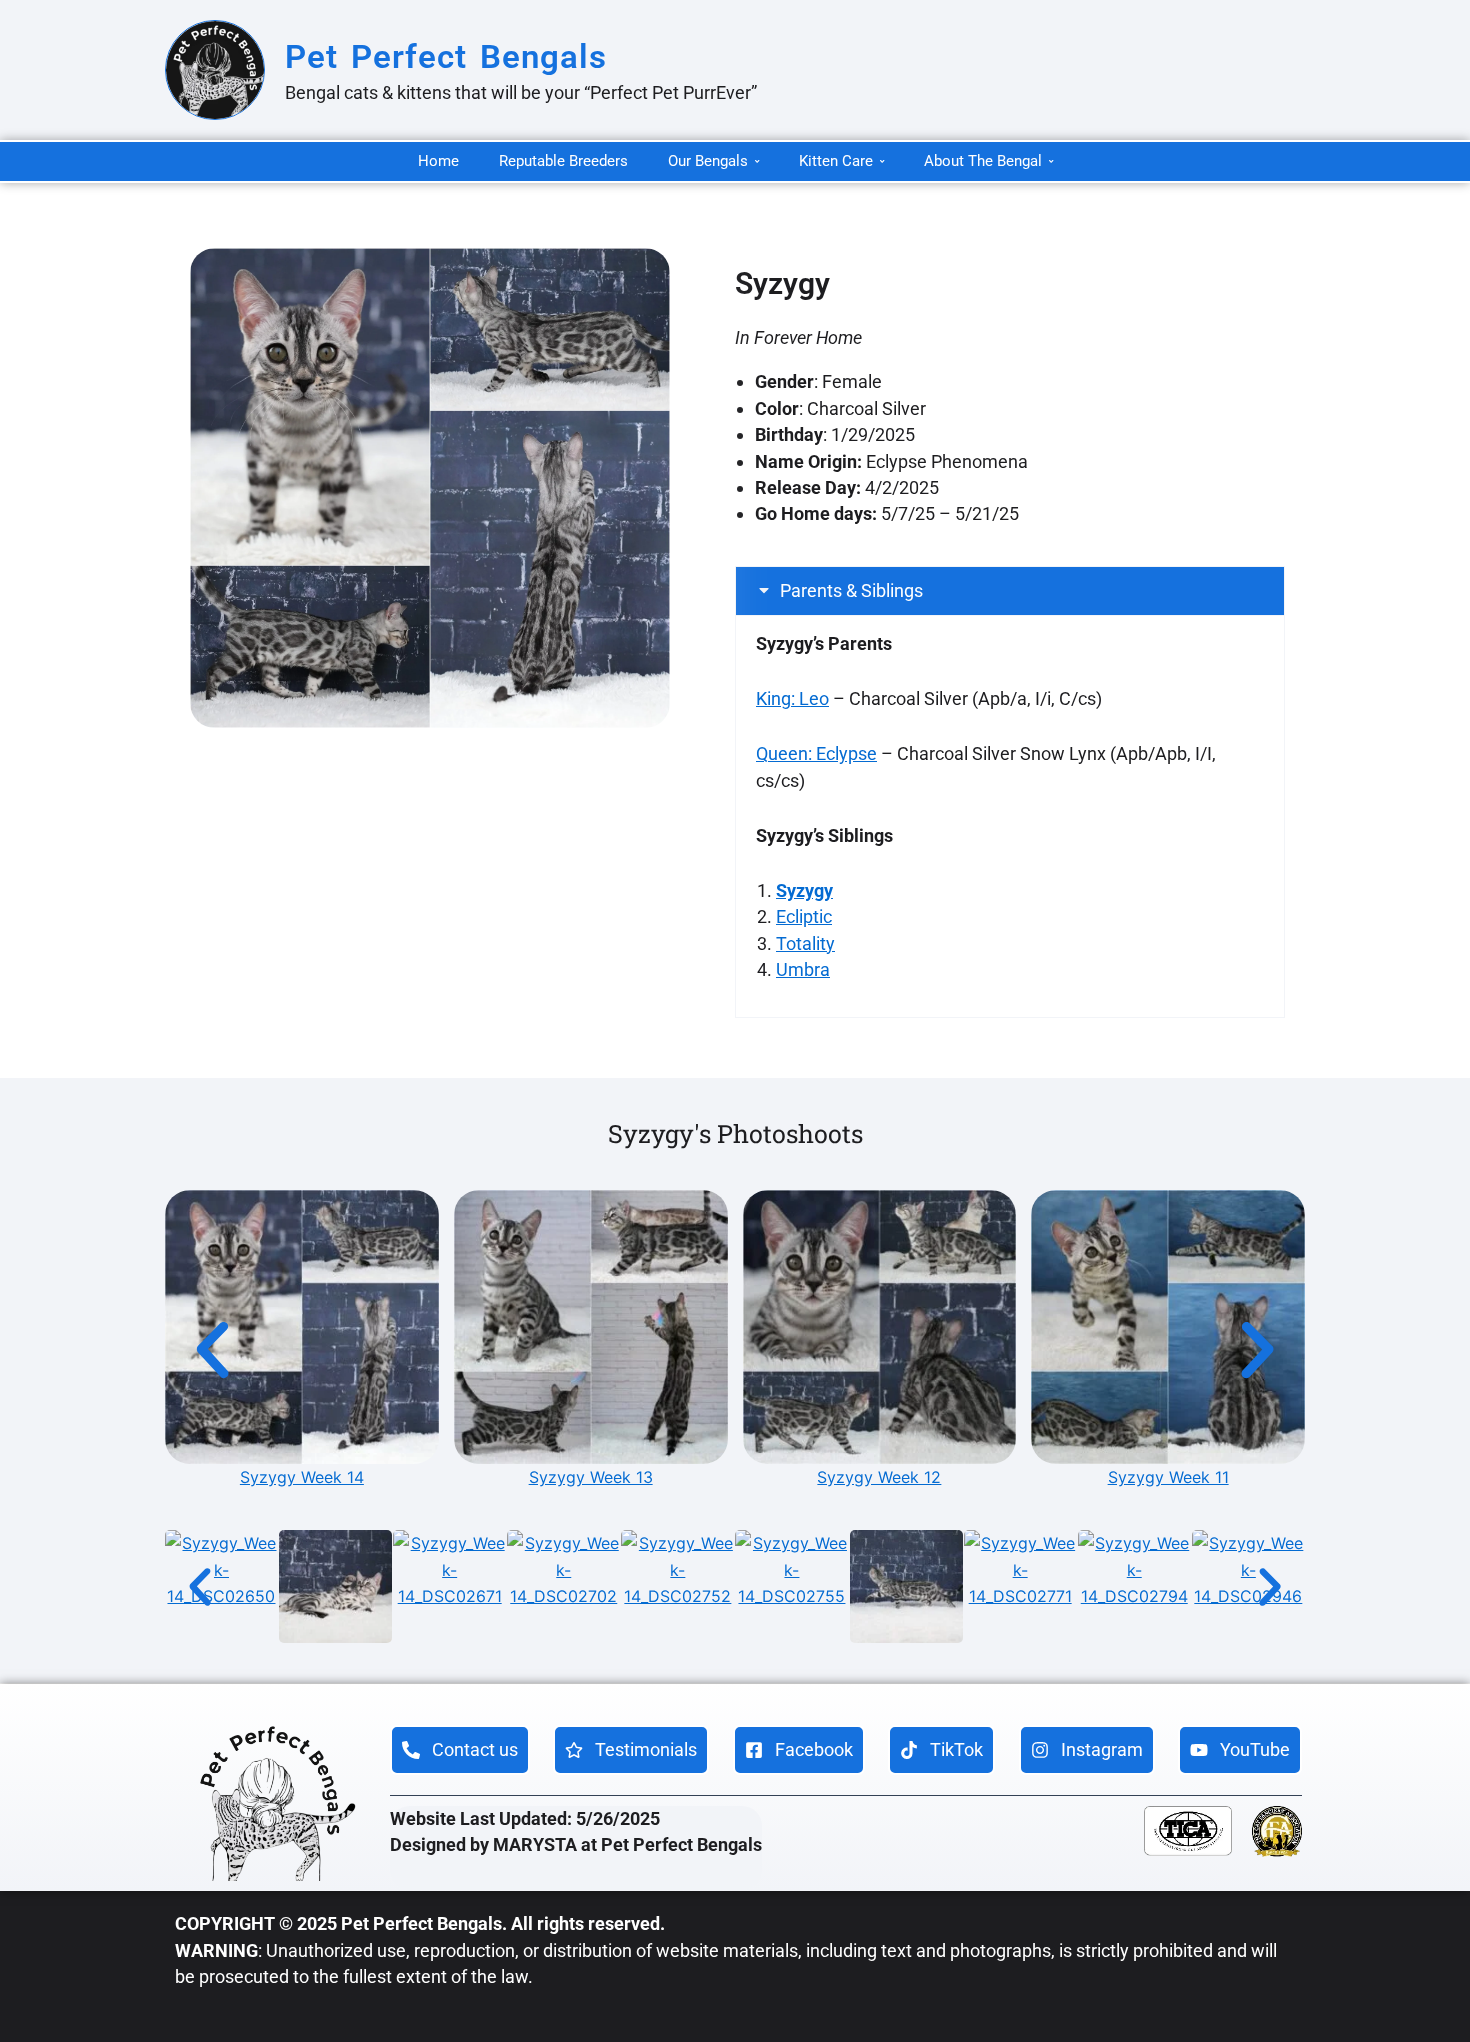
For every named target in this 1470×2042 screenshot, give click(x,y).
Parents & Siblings (851, 590)
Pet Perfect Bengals (446, 56)
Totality (805, 943)
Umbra (803, 969)
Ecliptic (804, 916)
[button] (1010, 591)
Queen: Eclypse (816, 753)
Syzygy (804, 890)
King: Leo (792, 698)
